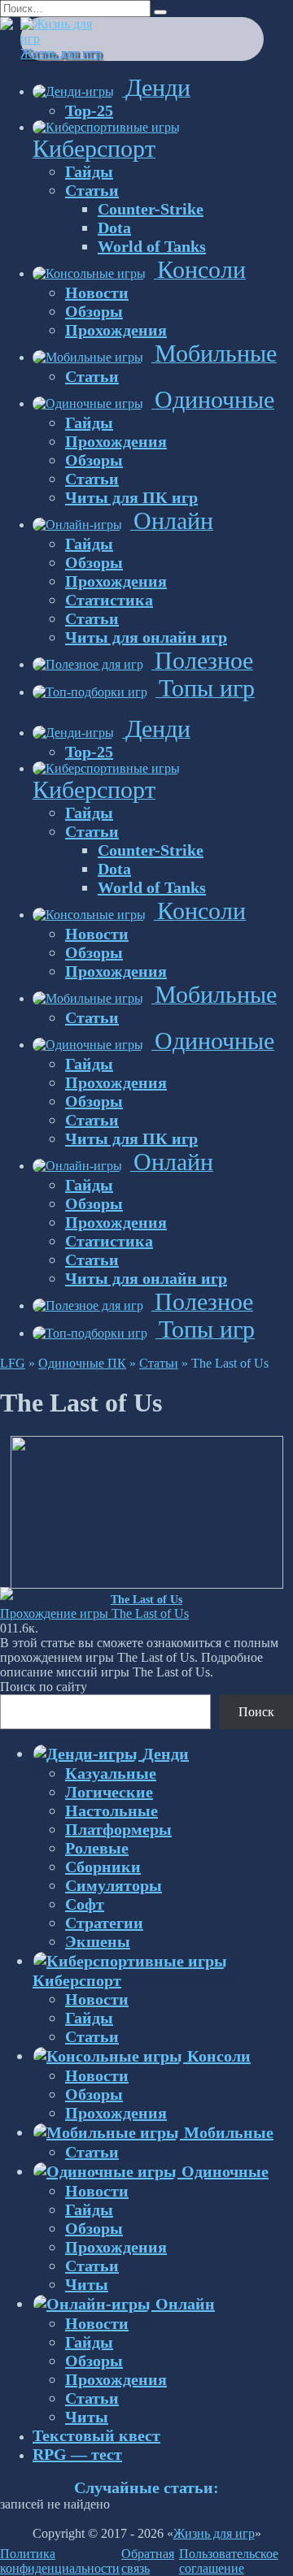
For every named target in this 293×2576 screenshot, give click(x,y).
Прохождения (116, 330)
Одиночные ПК (82, 1363)
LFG (13, 1363)
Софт (85, 1904)
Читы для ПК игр (131, 497)
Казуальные (111, 1773)
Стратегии (104, 1923)
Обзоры (94, 311)
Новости (97, 293)
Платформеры (118, 1829)
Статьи (92, 190)
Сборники (103, 1867)
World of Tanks (152, 246)
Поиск (256, 1712)
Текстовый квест (96, 2435)
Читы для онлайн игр (146, 637)
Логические (109, 1792)
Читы (87, 2284)
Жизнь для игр (61, 53)
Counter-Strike (151, 209)
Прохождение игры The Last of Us (94, 1613)
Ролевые (97, 1848)
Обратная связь (148, 2561)
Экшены (98, 1941)
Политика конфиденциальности (60, 2561)
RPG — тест (77, 2454)
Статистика (109, 600)
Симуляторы (114, 1885)
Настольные (112, 1811)
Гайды (89, 171)
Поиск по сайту (44, 1687)
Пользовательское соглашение (229, 2561)
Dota (114, 228)
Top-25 (89, 111)
